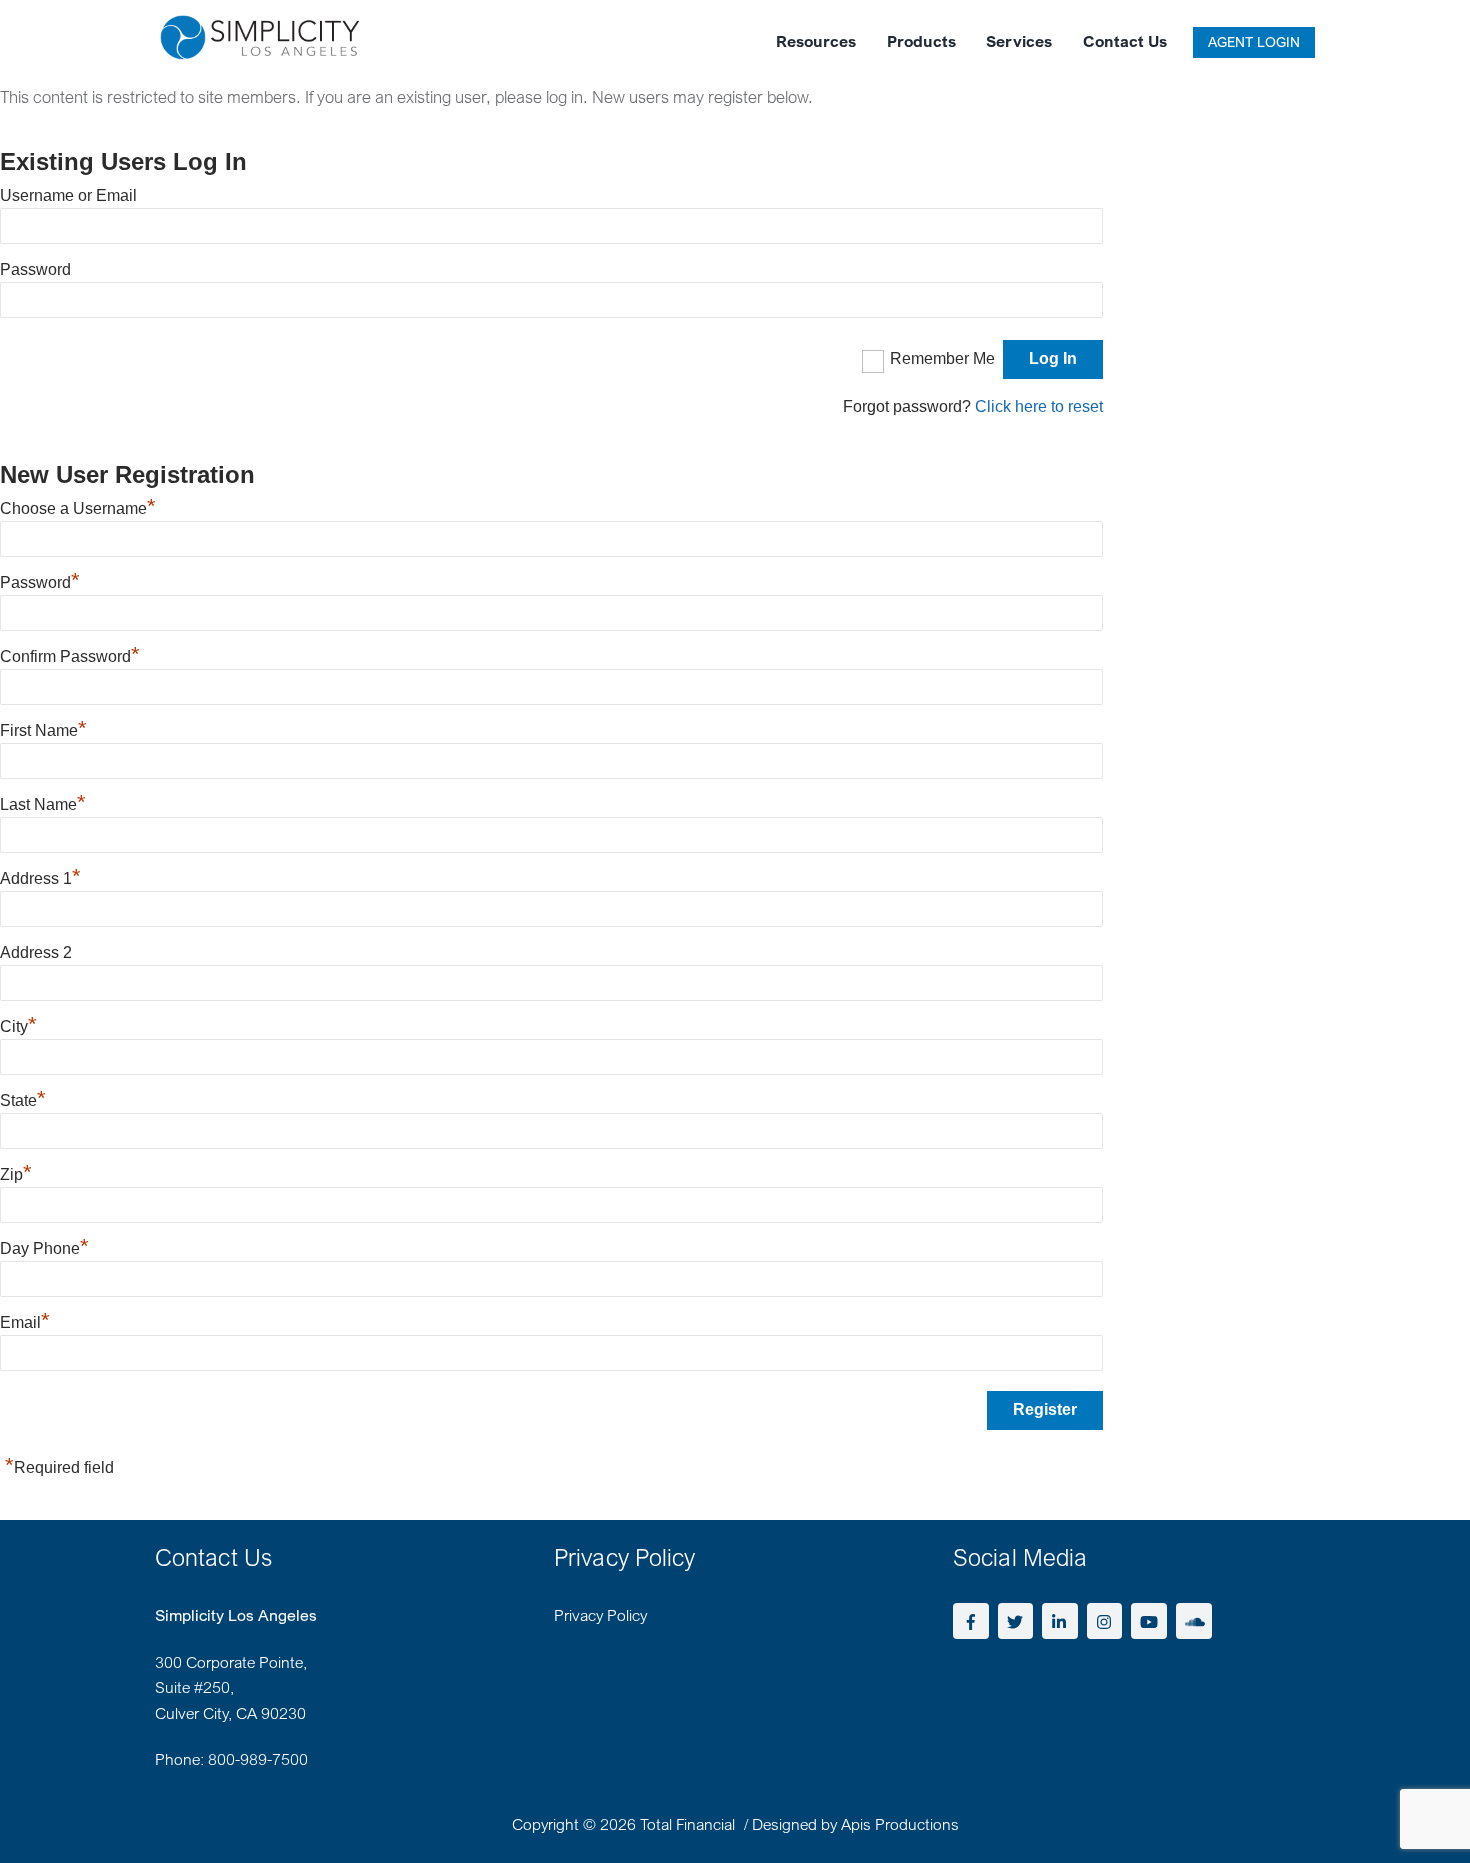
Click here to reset (1039, 406)
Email (25, 1322)
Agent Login (1254, 42)
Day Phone (44, 1248)
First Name (43, 730)
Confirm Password (70, 656)
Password (35, 269)
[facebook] (971, 1619)
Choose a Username (78, 508)
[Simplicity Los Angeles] (260, 49)
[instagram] (1105, 1619)
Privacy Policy (600, 1615)
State (23, 1100)
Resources (816, 41)
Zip (16, 1174)
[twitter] (1016, 1619)
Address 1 (40, 878)
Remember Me (942, 358)
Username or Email (68, 195)
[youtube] (1149, 1619)
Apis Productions (900, 1824)
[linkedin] (1060, 1619)
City (18, 1026)
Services (1019, 41)
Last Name (43, 804)
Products (921, 41)
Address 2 (36, 952)
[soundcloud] (1194, 1619)
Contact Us (1125, 41)
